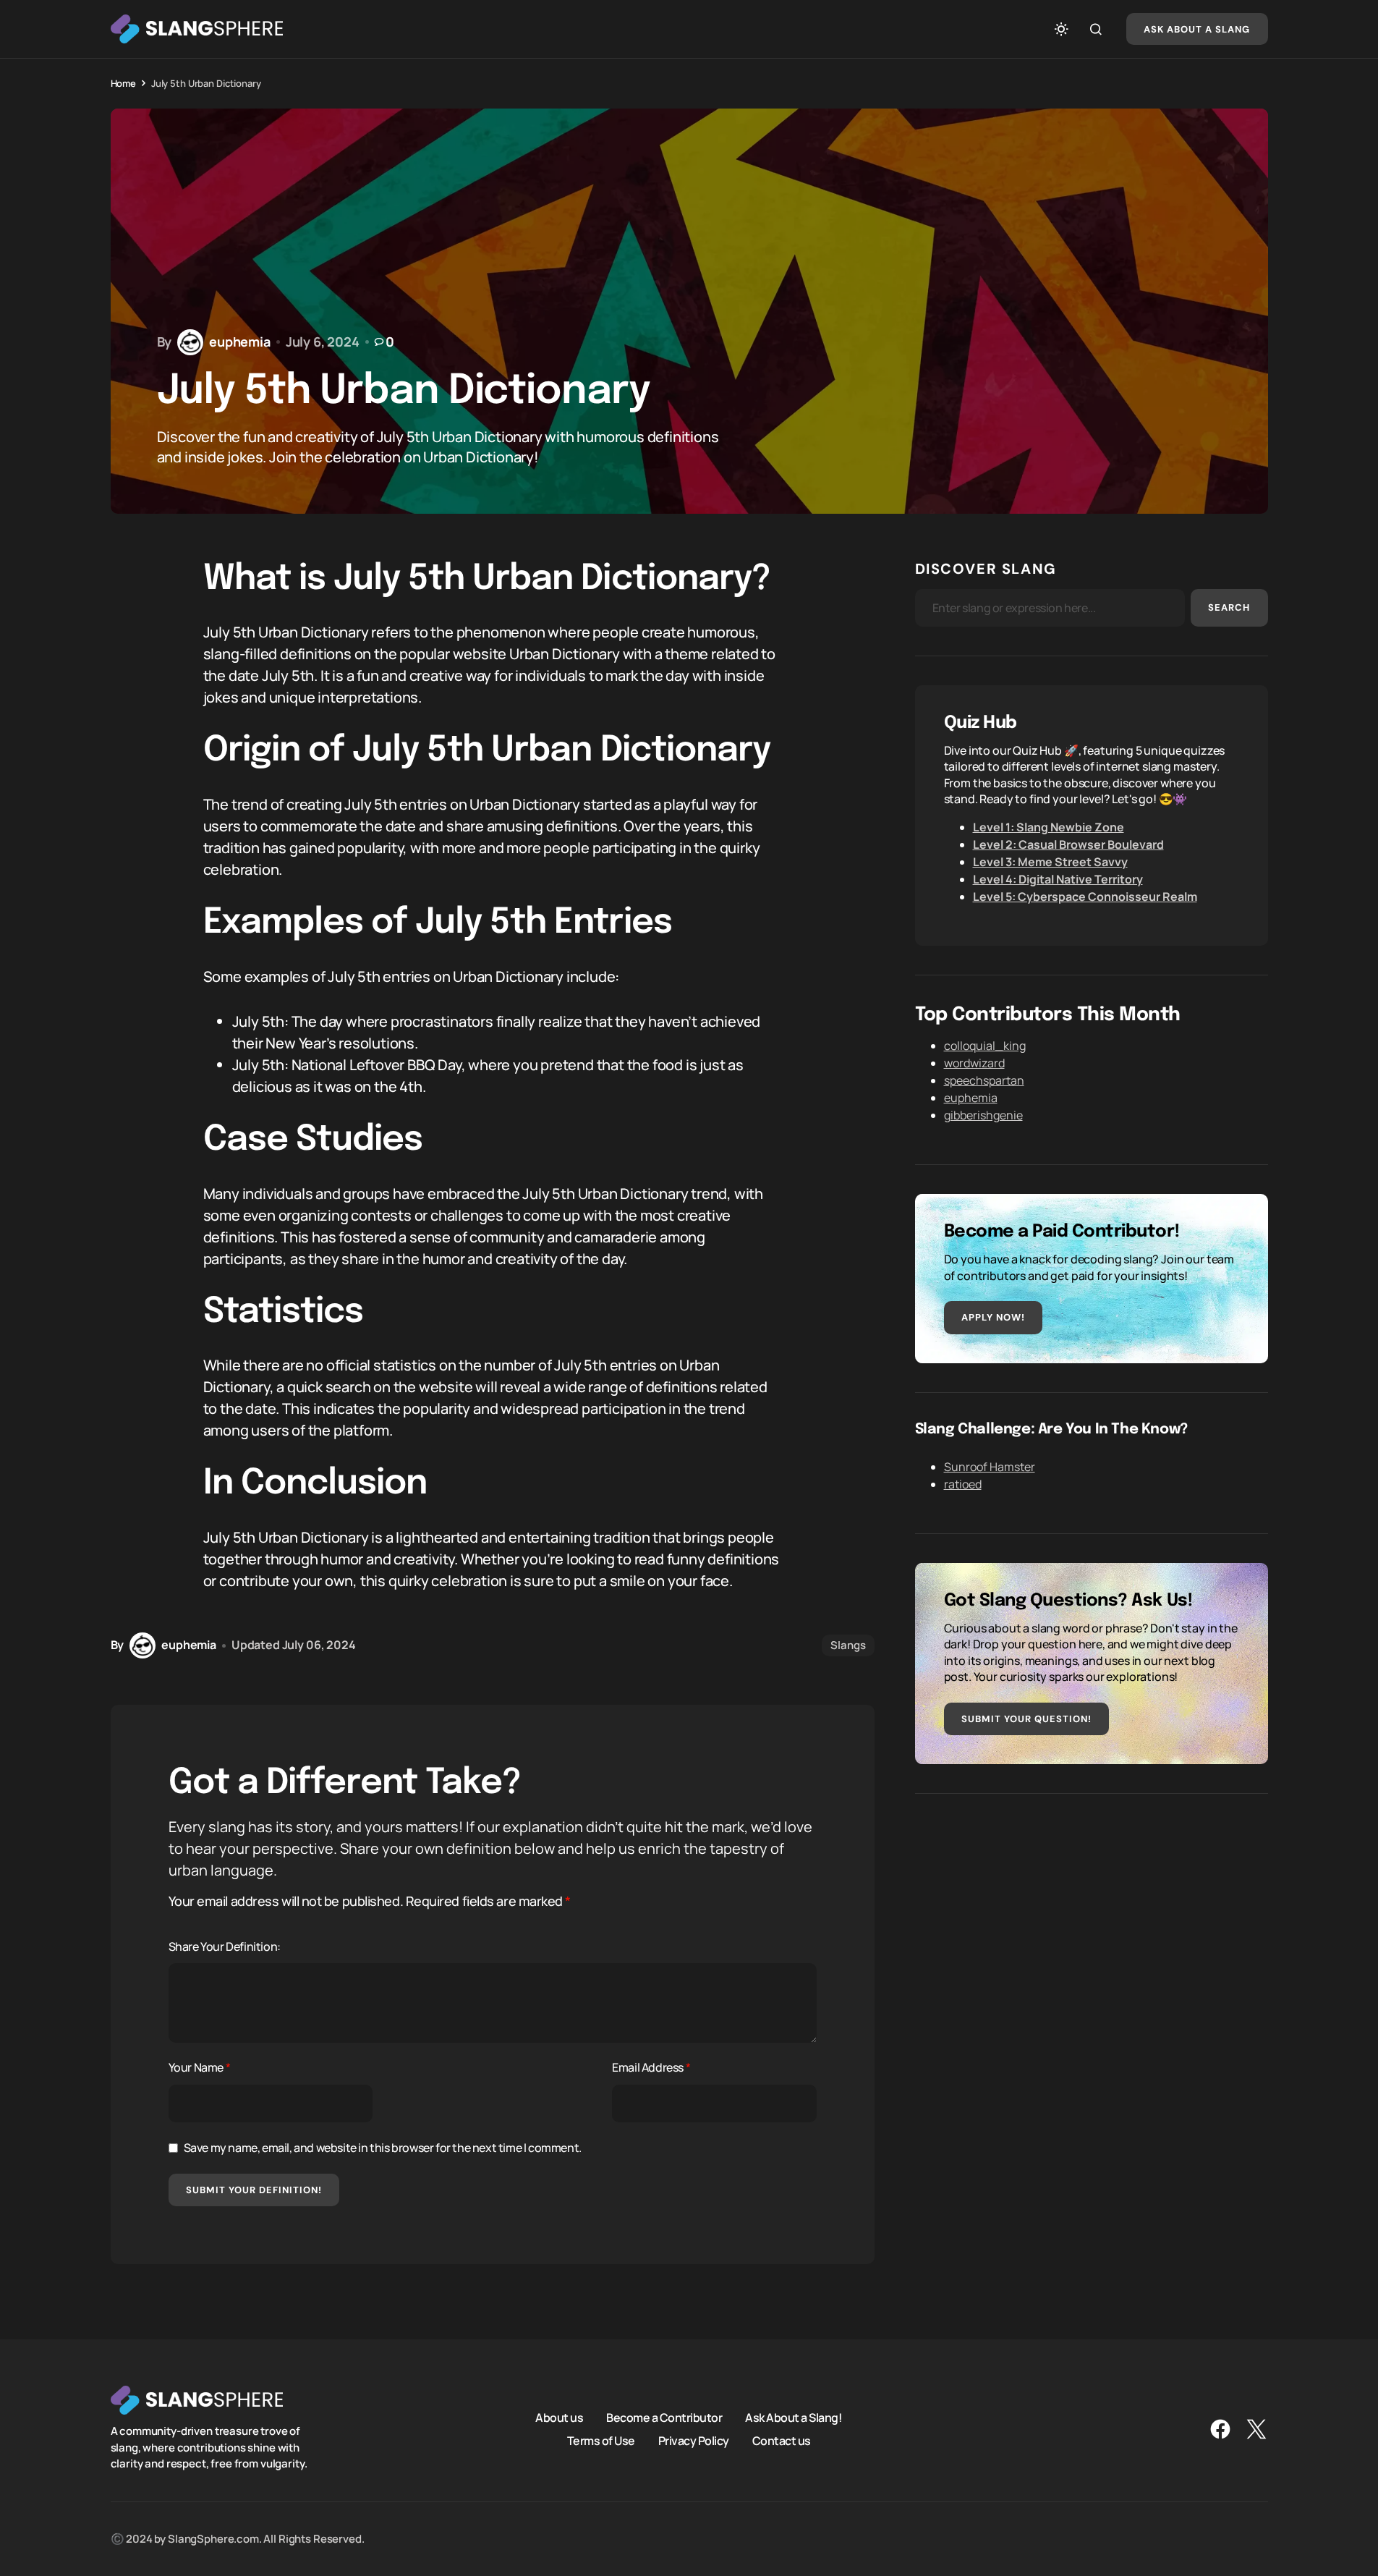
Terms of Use (601, 2441)
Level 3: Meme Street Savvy (1050, 862)
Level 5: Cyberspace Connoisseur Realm (1085, 897)
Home (123, 83)
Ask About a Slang (1197, 29)
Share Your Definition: (225, 1946)
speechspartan (984, 1080)
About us (559, 2418)
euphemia (971, 1098)
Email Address (651, 2067)
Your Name (200, 2067)
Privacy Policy (694, 2441)
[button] (1061, 29)
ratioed (963, 1484)
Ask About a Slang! (794, 2418)
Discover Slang (986, 569)
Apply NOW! (993, 1317)
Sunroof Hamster (990, 1467)
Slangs (848, 1645)
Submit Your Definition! (254, 2190)
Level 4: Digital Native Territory (1058, 879)
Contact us (782, 2441)
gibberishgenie (983, 1115)
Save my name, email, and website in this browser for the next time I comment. (383, 2148)
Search (1229, 607)
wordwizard (974, 1063)
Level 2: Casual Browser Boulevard (1068, 844)
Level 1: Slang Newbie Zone (1049, 827)
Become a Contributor (664, 2418)
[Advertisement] (1092, 1924)
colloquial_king (985, 1046)
